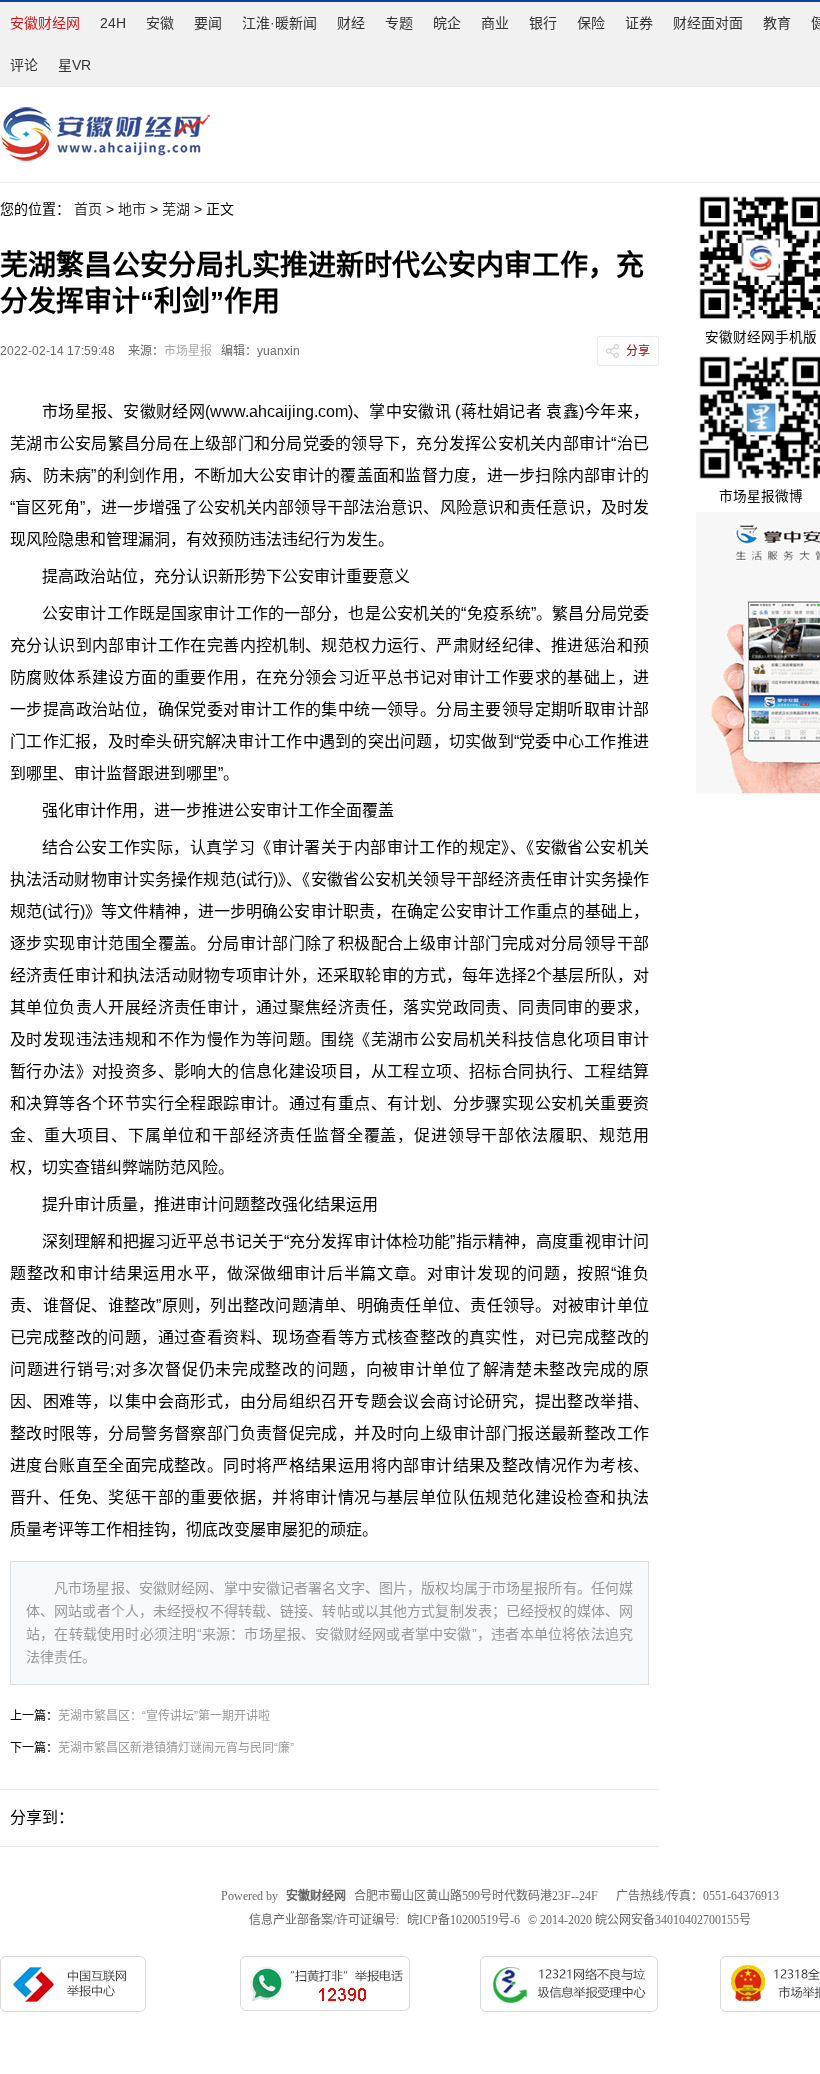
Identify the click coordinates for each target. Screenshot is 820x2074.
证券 (639, 23)
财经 (351, 23)
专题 (399, 23)
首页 (88, 209)
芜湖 (176, 209)
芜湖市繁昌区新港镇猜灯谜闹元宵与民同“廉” (176, 1748)
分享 (638, 351)
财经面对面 (708, 23)
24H (113, 23)
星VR (74, 65)
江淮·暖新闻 (279, 23)
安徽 (160, 23)
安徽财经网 (45, 23)
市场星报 (188, 351)
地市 (132, 209)
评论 (24, 65)
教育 (777, 23)
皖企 (447, 23)
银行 (543, 23)
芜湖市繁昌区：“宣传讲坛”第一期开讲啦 (164, 1716)
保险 (591, 23)
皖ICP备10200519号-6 (463, 1920)
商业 (495, 23)
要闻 (208, 23)
